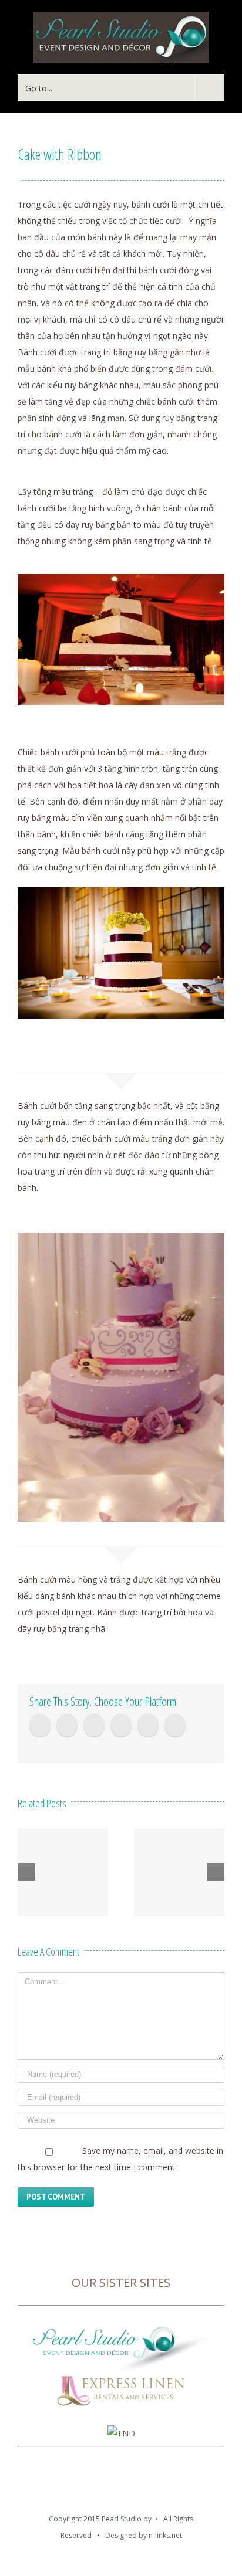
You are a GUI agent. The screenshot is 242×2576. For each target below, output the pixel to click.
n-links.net (165, 2535)
